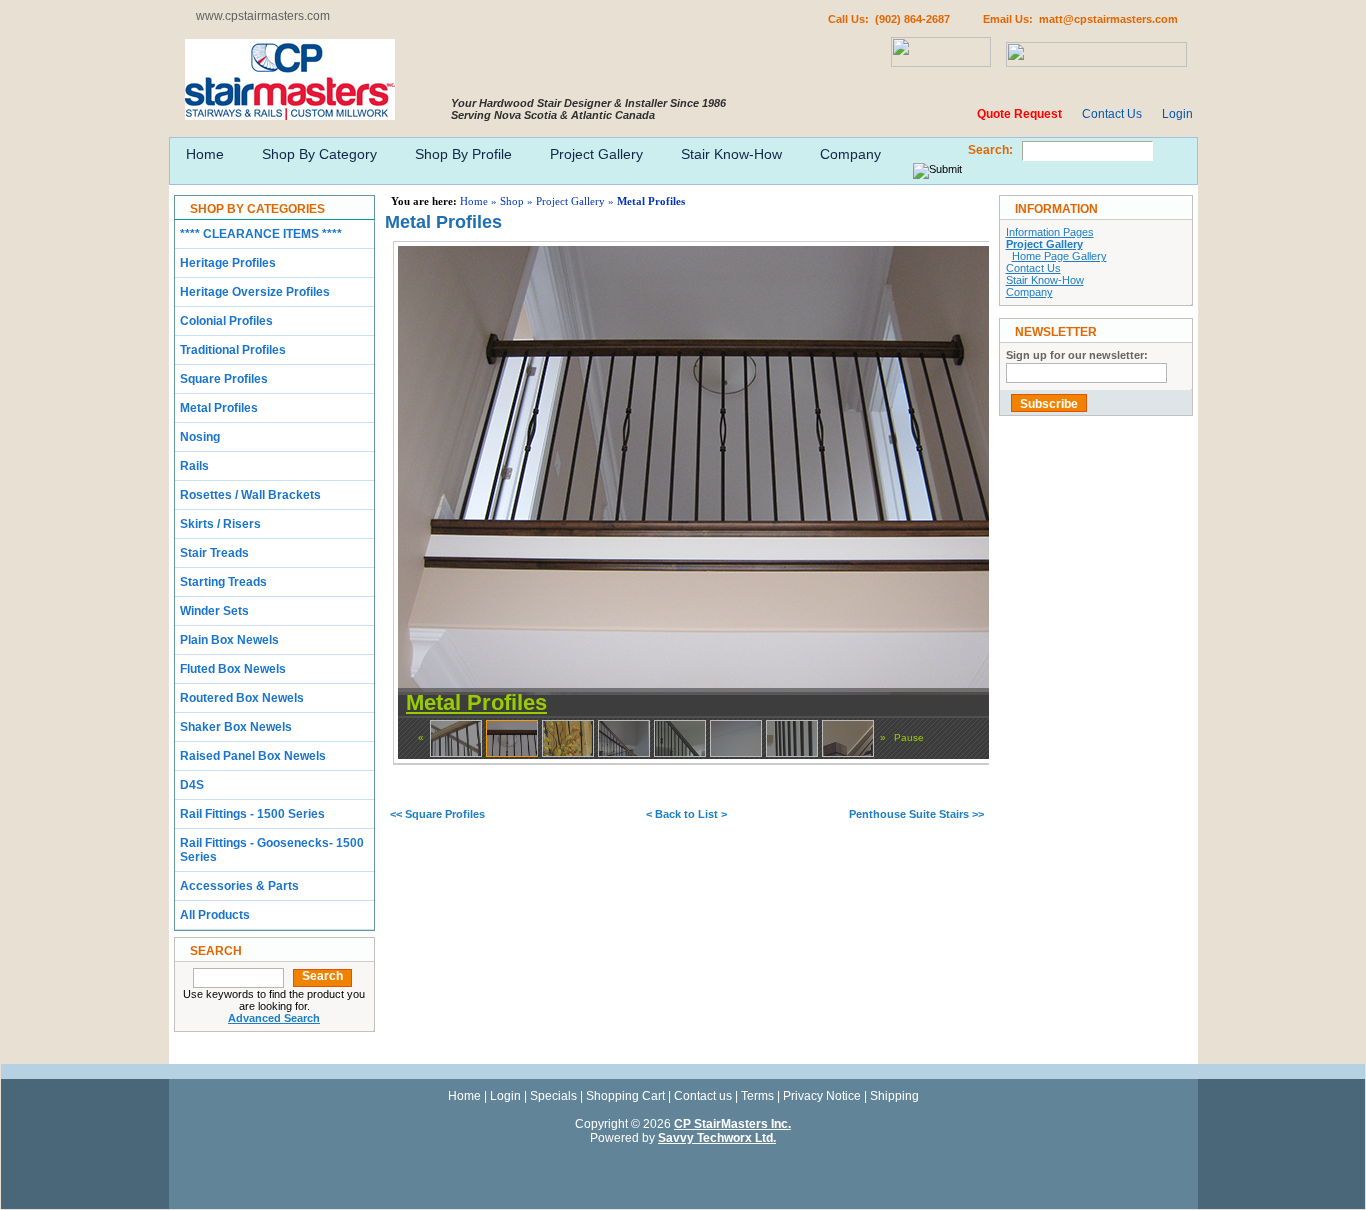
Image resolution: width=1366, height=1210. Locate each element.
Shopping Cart (625, 1096)
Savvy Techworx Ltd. (717, 1138)
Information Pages (1050, 232)
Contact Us (1112, 114)
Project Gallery (596, 154)
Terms (757, 1096)
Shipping (894, 1096)
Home (205, 154)
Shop (512, 201)
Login (1177, 114)
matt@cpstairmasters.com (1108, 19)
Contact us (703, 1096)
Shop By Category (319, 154)
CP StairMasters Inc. (732, 1124)
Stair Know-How (731, 154)
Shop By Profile (463, 154)
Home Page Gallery (1059, 256)
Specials (553, 1096)
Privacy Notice (822, 1096)
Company (850, 154)
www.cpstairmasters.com (263, 16)
